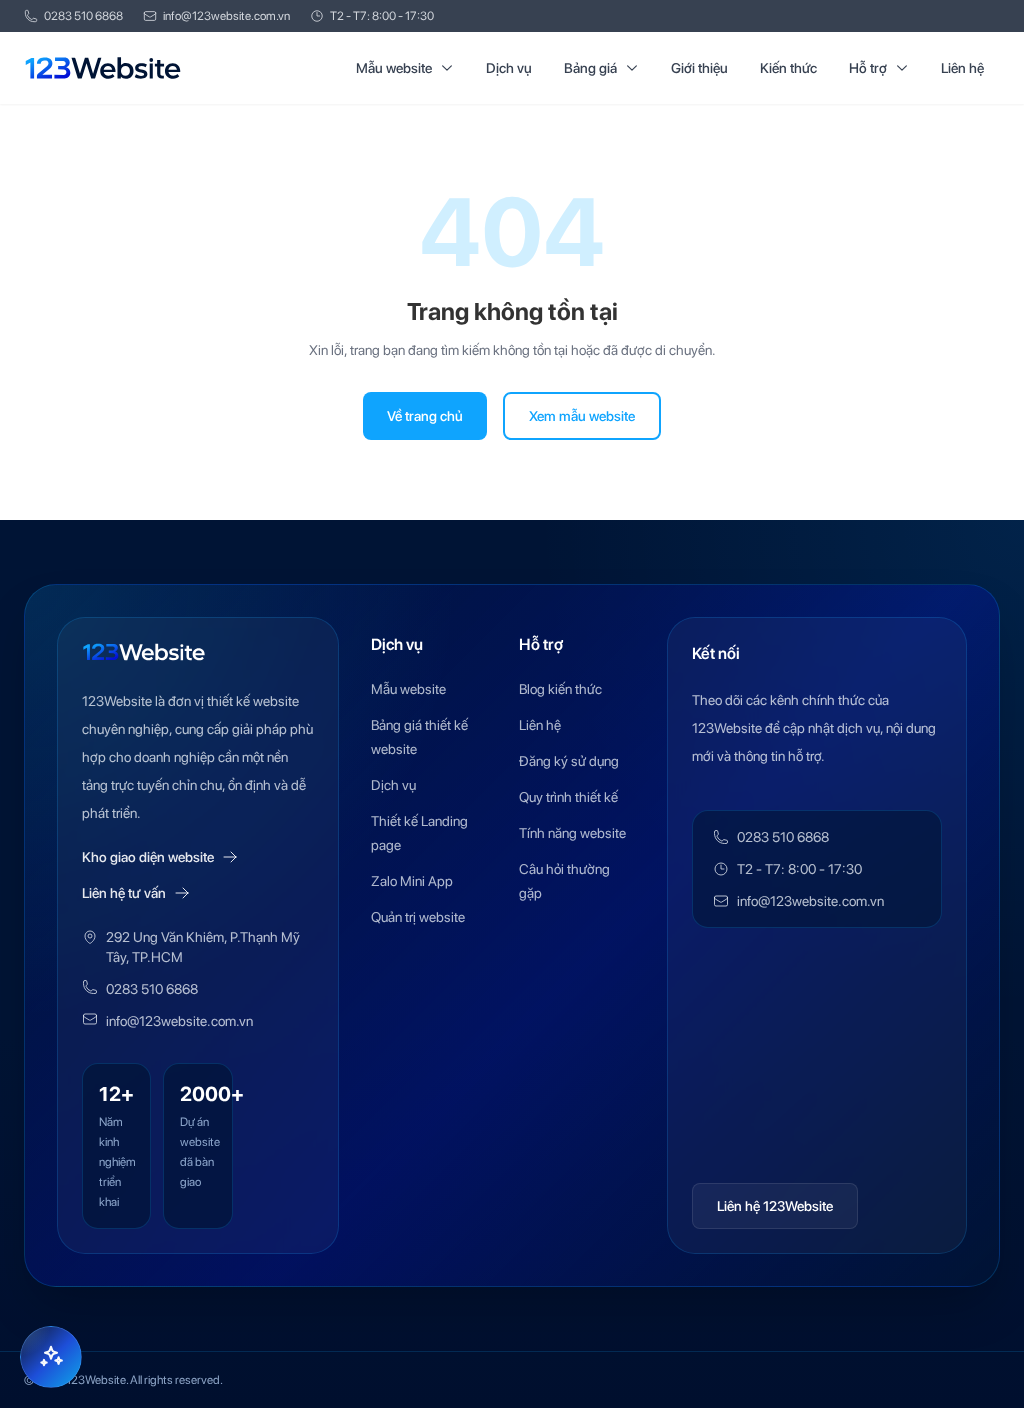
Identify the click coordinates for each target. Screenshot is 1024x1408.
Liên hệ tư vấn (124, 893)
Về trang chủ (425, 416)
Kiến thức (788, 68)
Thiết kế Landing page (419, 833)
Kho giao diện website (148, 857)
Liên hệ (962, 68)
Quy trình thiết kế (568, 797)
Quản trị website (418, 917)
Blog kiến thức (560, 689)
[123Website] (103, 68)
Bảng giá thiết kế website (419, 737)
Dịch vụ (509, 68)
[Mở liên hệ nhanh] (51, 1357)
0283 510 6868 (83, 16)
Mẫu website (394, 68)
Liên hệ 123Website (775, 1206)
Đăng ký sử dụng (569, 761)
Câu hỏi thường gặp (564, 881)
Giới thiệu (699, 68)
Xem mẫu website (582, 416)
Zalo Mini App (412, 881)
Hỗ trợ (868, 68)
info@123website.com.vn (226, 16)
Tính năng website (572, 833)
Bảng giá (590, 68)
